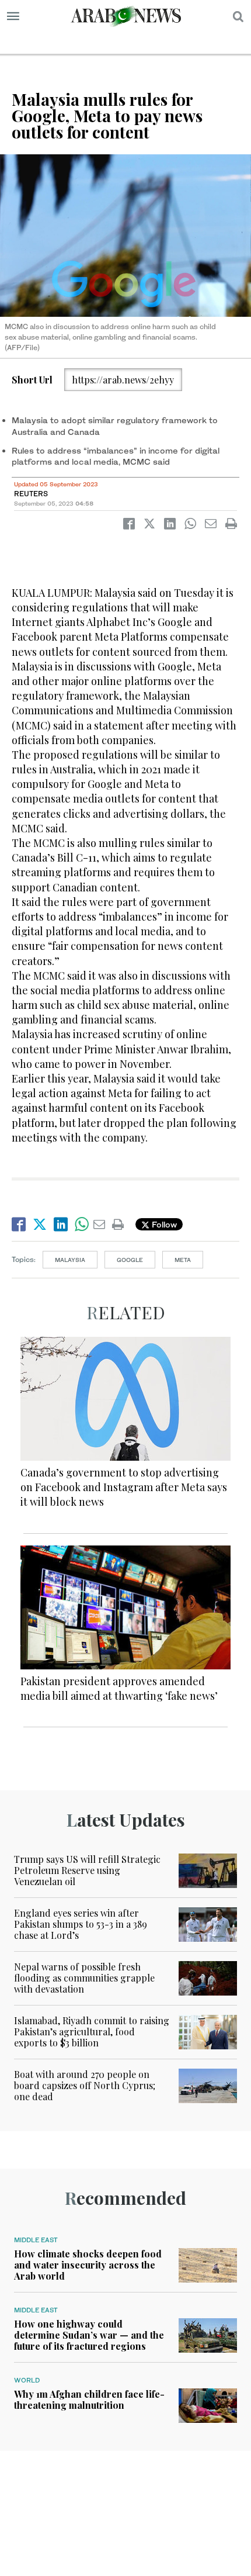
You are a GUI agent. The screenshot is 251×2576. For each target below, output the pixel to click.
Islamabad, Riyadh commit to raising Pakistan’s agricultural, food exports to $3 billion (92, 2032)
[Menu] (13, 16)
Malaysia (70, 1260)
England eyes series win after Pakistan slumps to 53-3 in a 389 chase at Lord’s (81, 1924)
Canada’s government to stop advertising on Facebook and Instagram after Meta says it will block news (124, 1487)
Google (130, 1260)
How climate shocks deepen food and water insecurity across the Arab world (88, 2265)
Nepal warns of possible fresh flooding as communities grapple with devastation (84, 1978)
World (27, 2380)
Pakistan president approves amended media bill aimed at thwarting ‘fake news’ (119, 1688)
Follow (163, 1224)
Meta (183, 1260)
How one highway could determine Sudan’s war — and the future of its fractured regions (89, 2335)
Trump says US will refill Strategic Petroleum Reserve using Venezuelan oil (87, 1870)
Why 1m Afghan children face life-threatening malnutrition (89, 2399)
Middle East (36, 2240)
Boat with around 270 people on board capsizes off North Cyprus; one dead (85, 2085)
